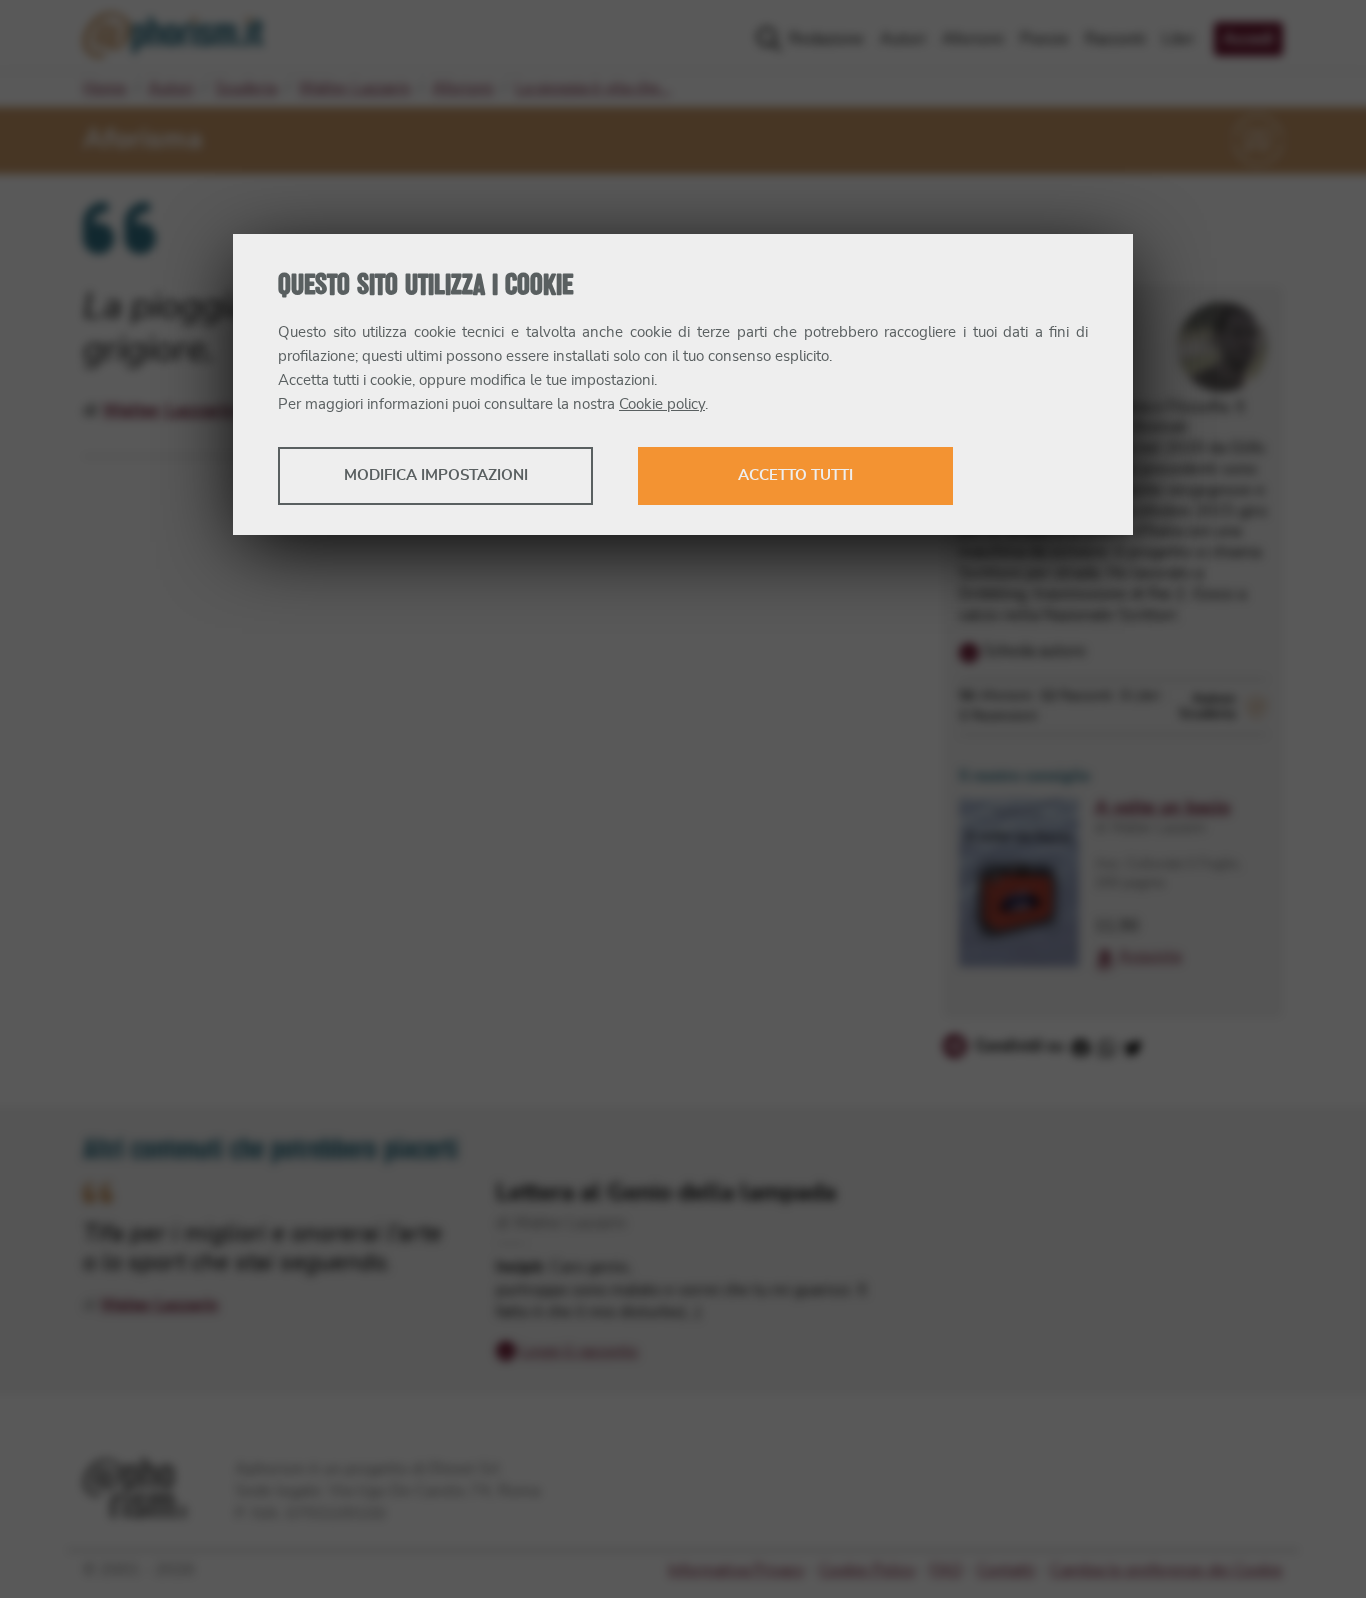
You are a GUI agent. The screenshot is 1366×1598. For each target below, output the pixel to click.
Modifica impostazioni (436, 475)
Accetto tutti (795, 475)
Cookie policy (662, 404)
